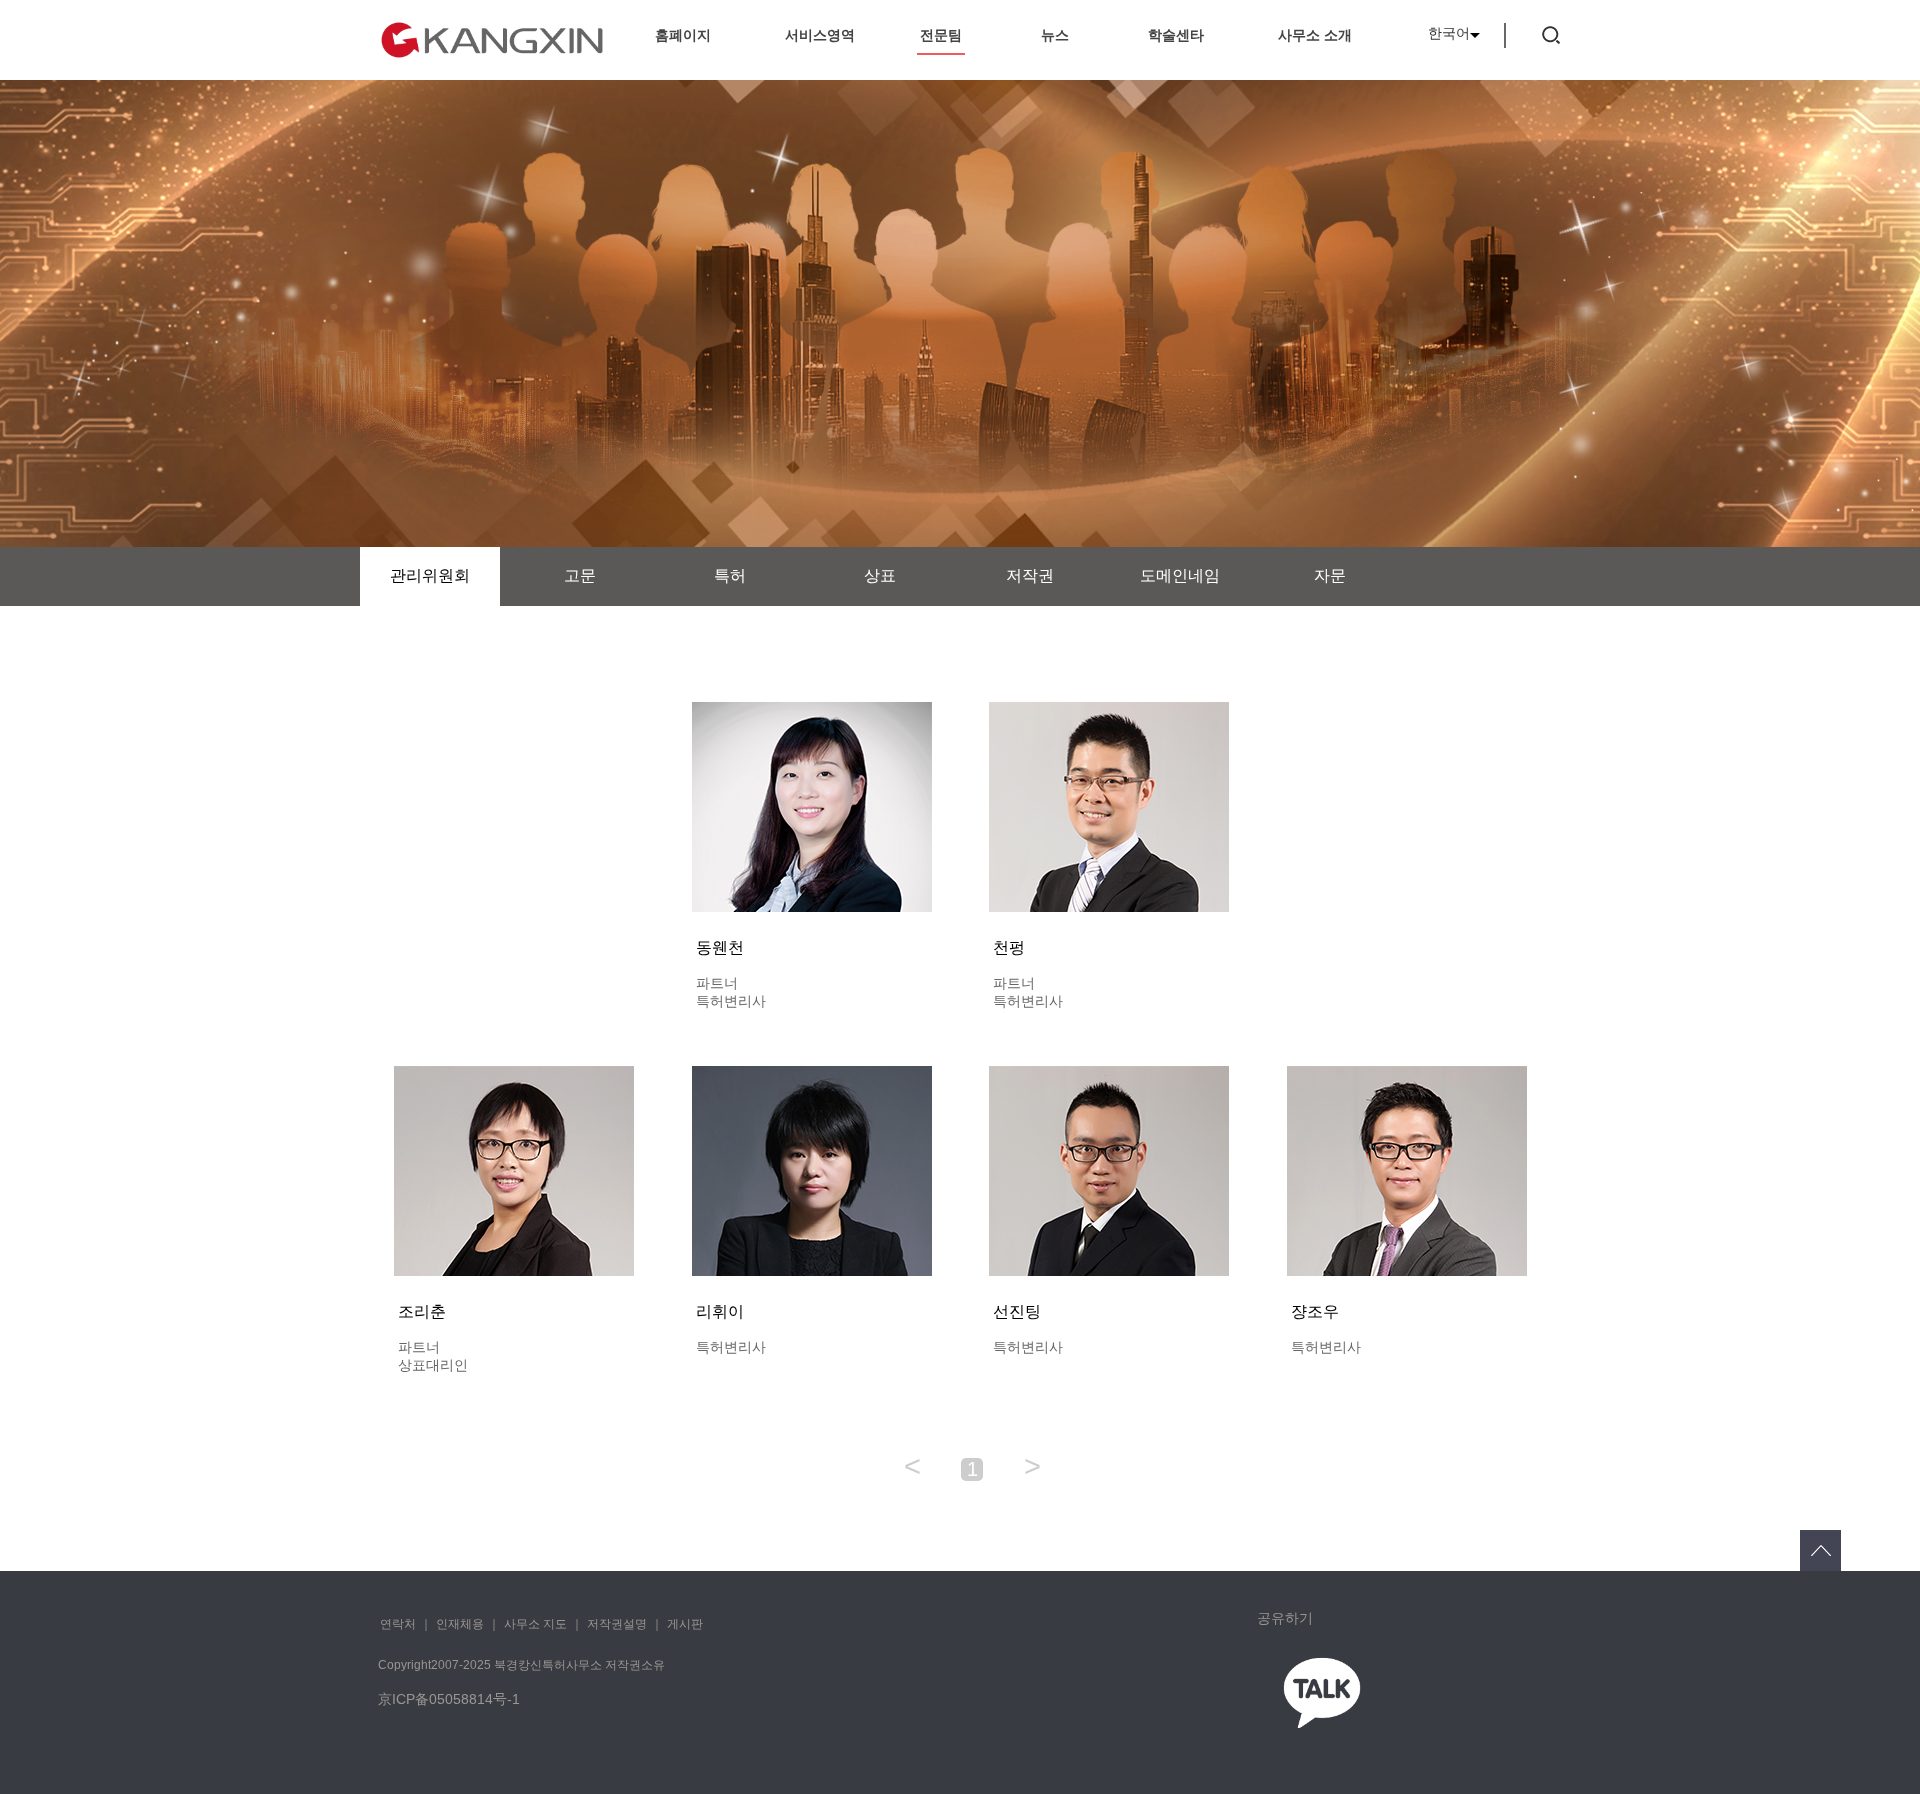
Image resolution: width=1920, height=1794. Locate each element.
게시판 (685, 1624)
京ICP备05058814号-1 (449, 1699)
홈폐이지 (683, 35)
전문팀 (941, 35)
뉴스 (1055, 35)
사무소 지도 (535, 1624)
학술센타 (1176, 35)
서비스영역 (820, 35)
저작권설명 (617, 1624)
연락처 (398, 1624)
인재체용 (460, 1624)
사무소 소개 (1315, 35)
